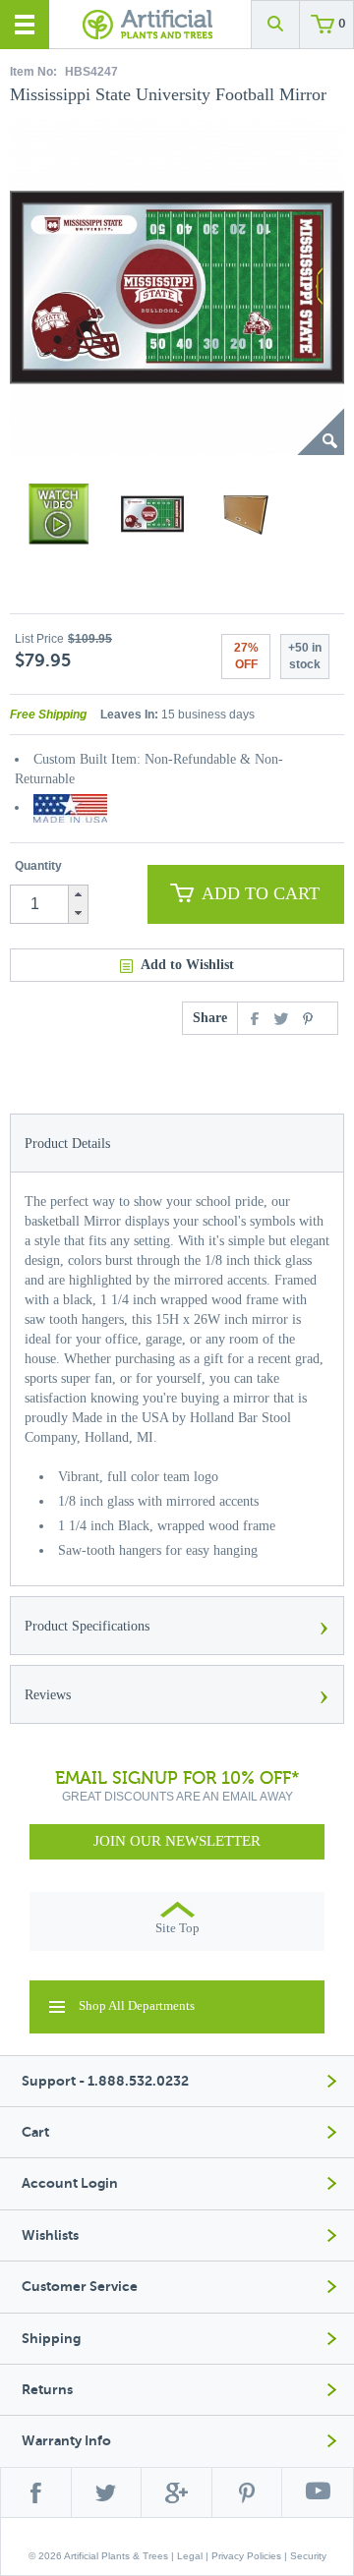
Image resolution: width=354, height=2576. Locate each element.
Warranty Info (66, 2441)
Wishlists (50, 2235)
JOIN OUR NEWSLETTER (177, 1841)
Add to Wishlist (187, 965)
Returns (47, 2390)
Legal (190, 2556)
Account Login (70, 2183)
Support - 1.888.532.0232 (105, 2081)
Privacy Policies (246, 2556)
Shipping (51, 2339)
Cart (35, 2132)
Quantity (38, 866)
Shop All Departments (137, 2005)
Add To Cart (261, 893)
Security (308, 2556)
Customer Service (80, 2287)
